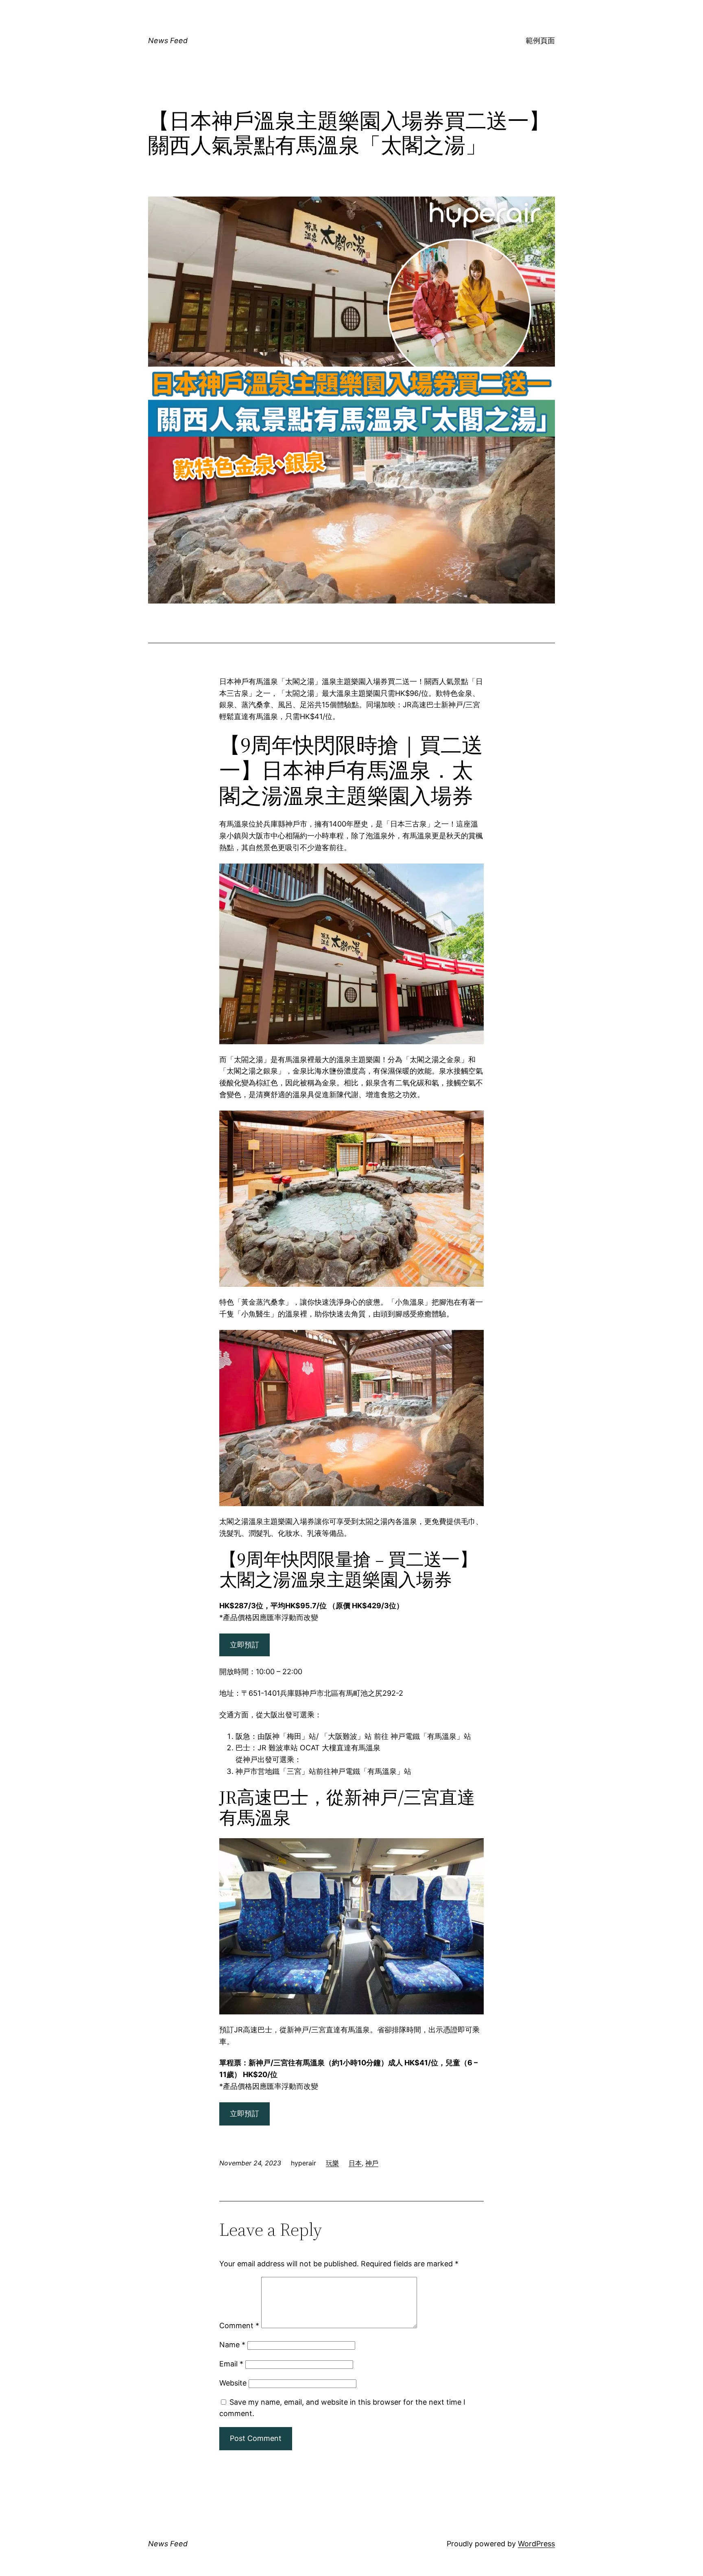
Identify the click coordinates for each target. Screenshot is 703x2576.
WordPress (536, 2544)
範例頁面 (540, 40)
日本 (355, 2163)
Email (231, 2364)
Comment (239, 2326)
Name (232, 2345)
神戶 (372, 2163)
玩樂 (332, 2163)
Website (233, 2383)
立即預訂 (245, 1645)
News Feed (168, 40)
